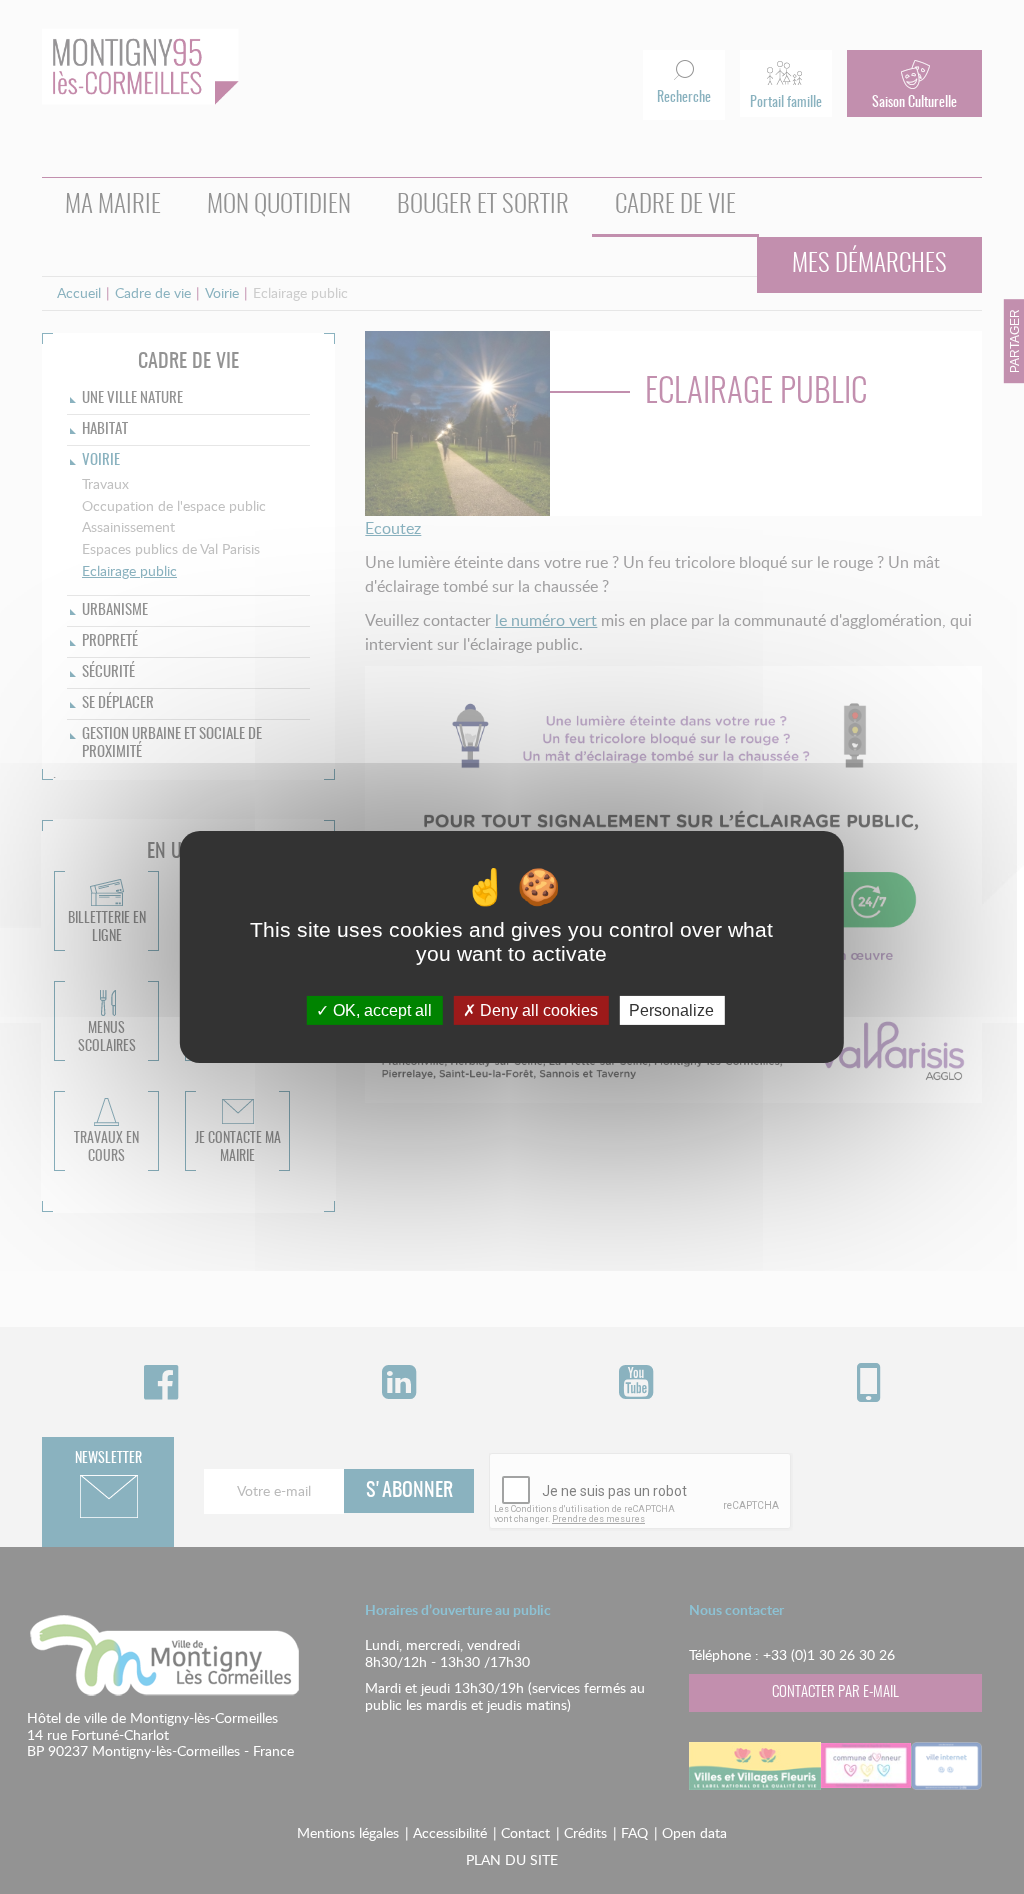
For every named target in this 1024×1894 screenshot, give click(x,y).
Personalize (671, 1010)
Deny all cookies (537, 1010)
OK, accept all (380, 1010)
